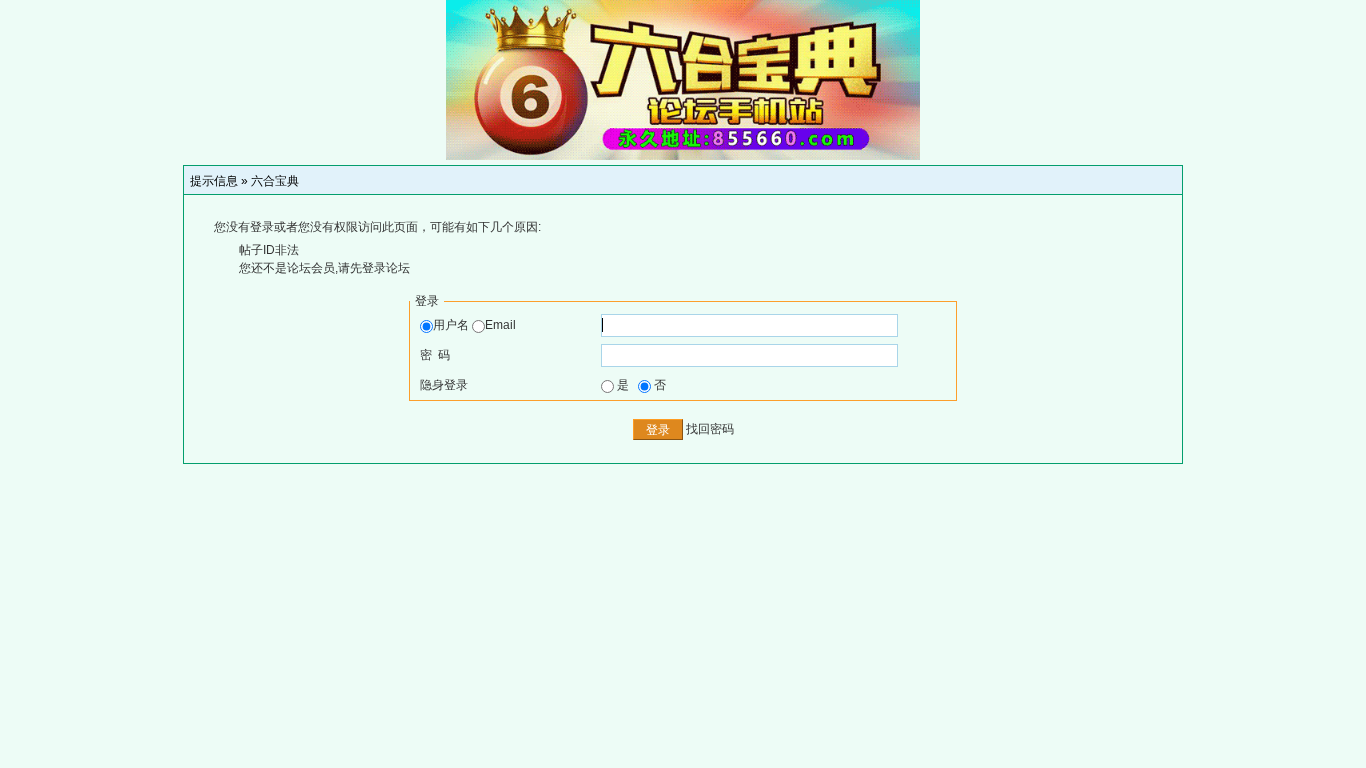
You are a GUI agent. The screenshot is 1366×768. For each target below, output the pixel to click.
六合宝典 (275, 181)
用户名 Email (474, 325)
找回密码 (710, 429)
